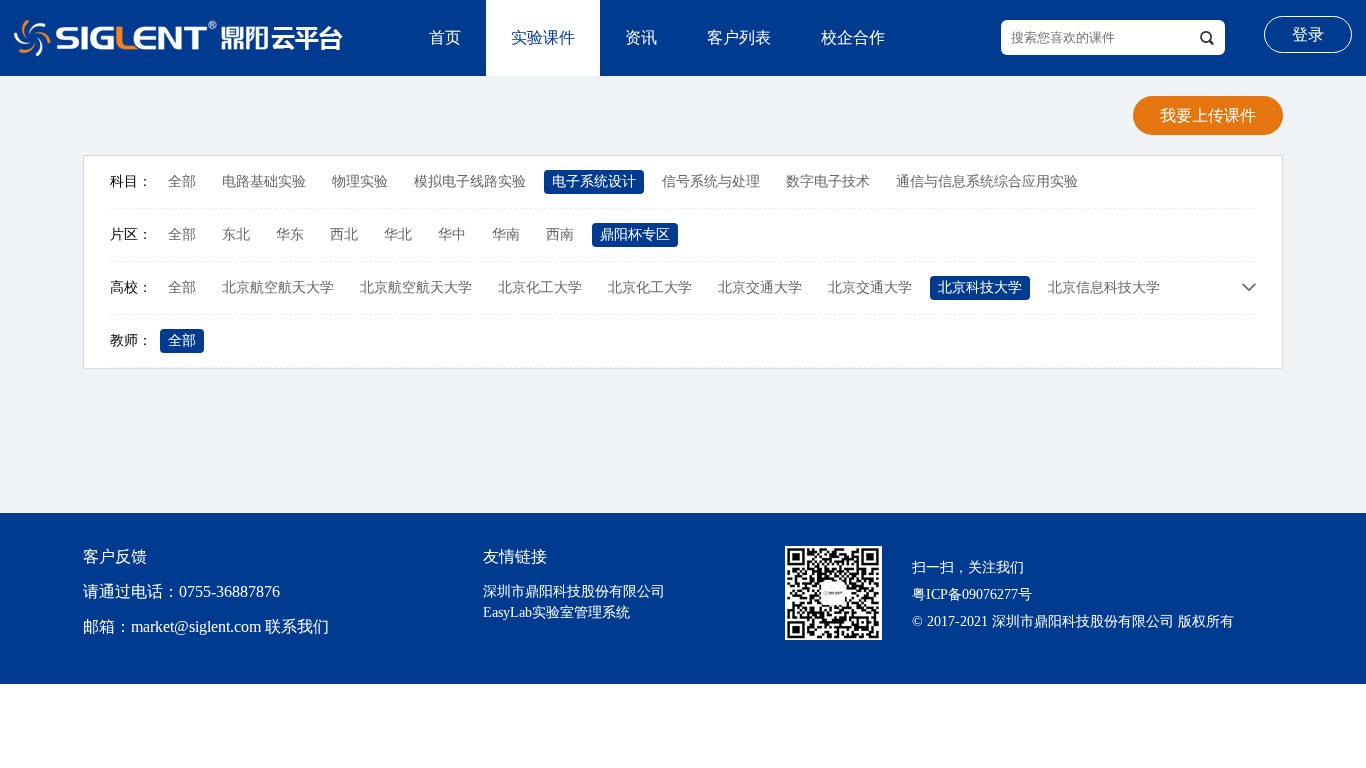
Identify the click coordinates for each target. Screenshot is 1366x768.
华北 (398, 234)
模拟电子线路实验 (470, 181)
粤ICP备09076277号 (972, 594)
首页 (445, 37)
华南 (506, 234)
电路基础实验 (264, 181)
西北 (344, 234)
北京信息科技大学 (1104, 287)
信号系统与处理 (711, 181)
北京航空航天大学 (278, 287)
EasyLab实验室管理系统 (556, 612)
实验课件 (543, 37)
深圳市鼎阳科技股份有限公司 (574, 591)
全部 (182, 181)
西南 (560, 234)
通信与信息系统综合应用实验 (987, 181)
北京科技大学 (980, 287)
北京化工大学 (540, 287)
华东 (290, 234)
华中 (452, 234)
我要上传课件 (1208, 115)
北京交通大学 (760, 287)
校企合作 (853, 37)
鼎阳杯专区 (635, 234)
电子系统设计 (594, 181)
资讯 (641, 37)
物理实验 (360, 181)
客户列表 (739, 37)
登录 (1308, 34)
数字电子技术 (828, 181)
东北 (236, 234)
